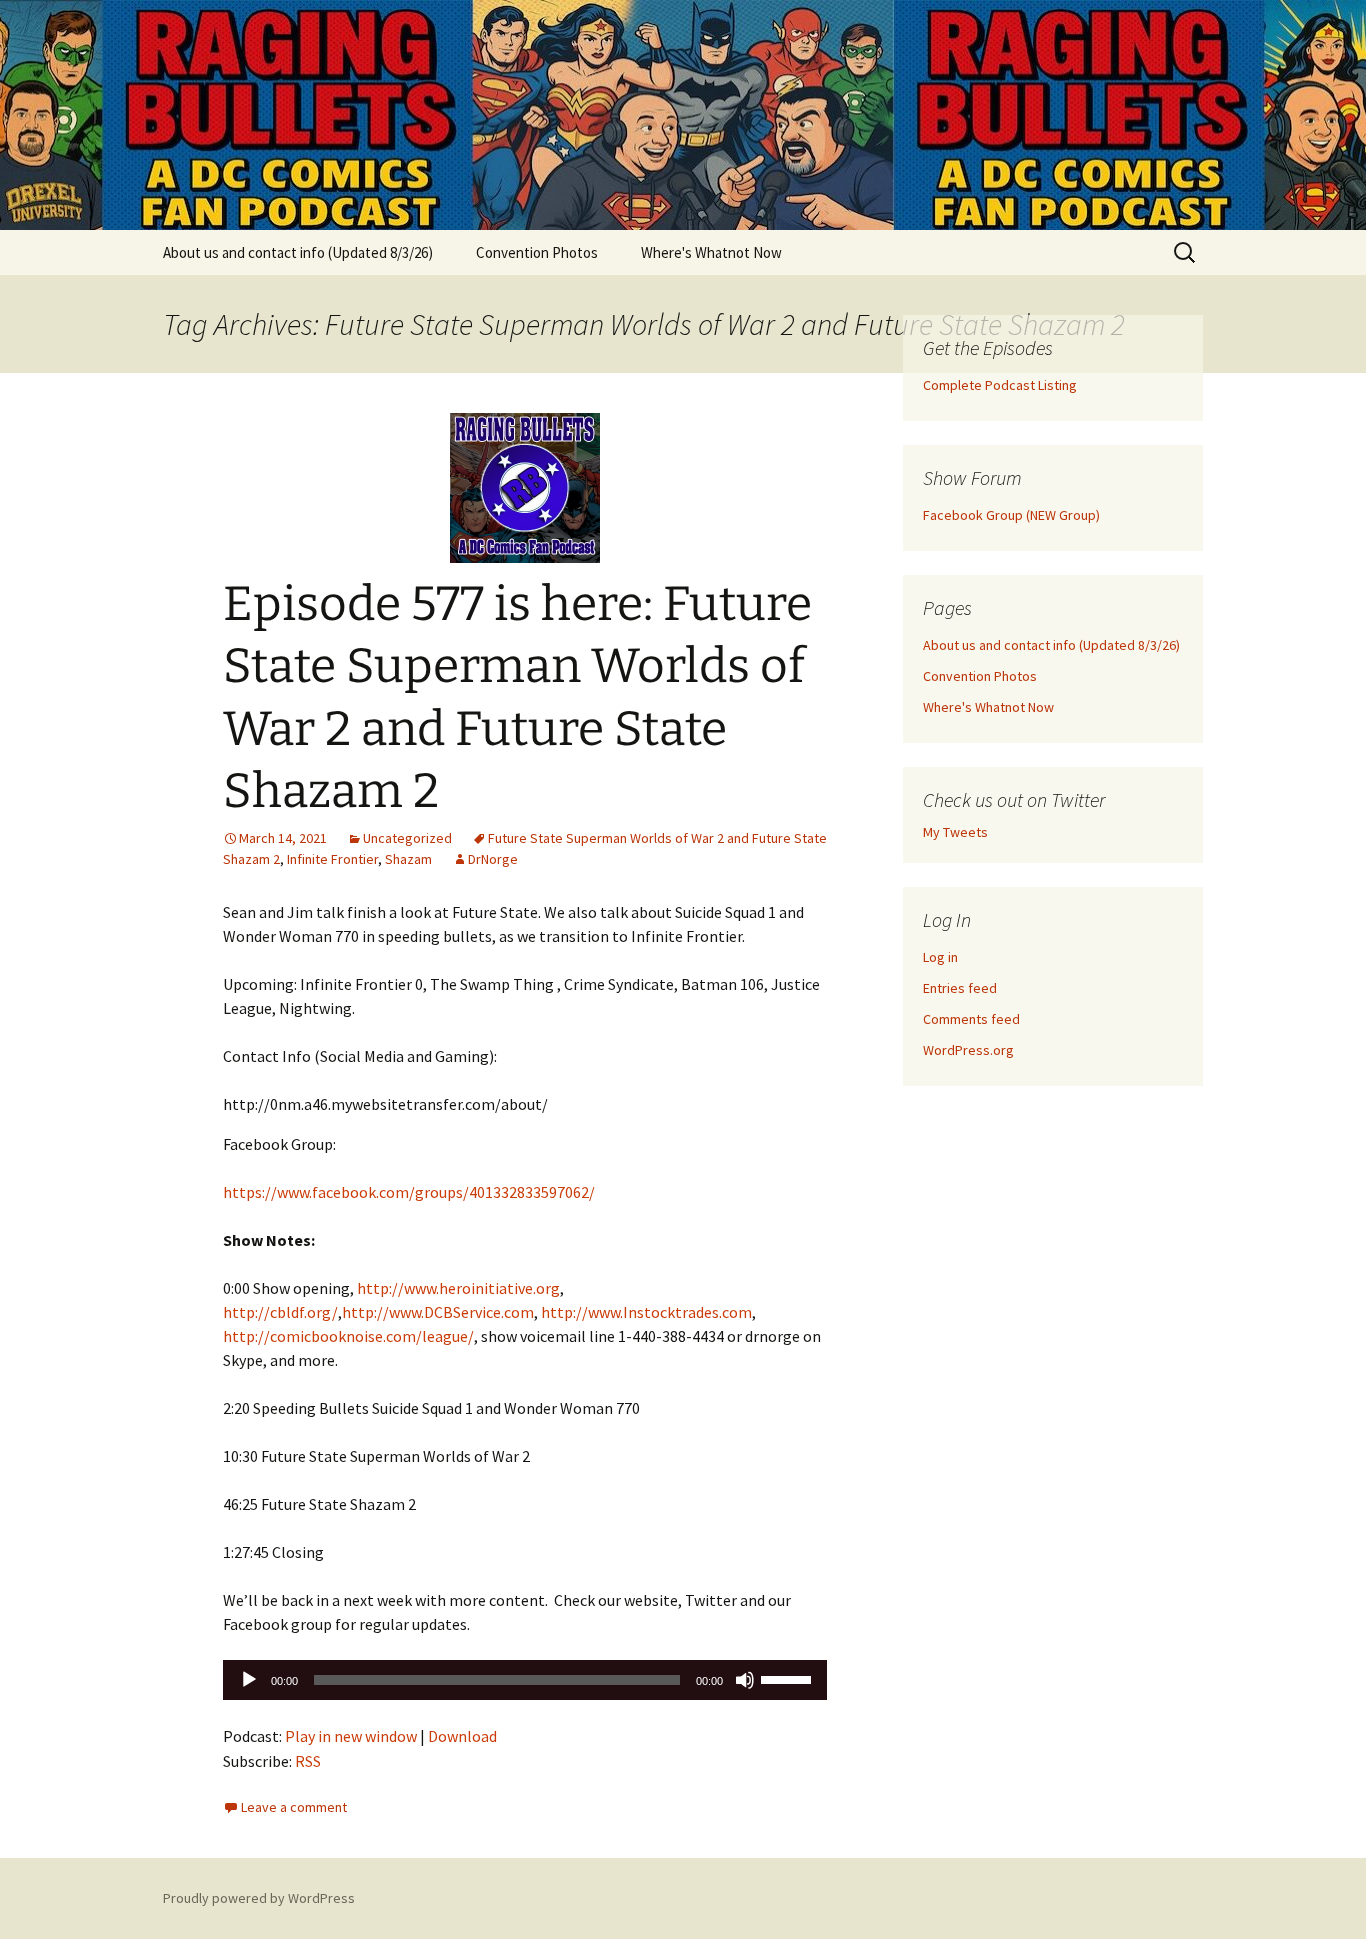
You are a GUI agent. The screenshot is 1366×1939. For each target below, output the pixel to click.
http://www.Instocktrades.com (646, 1312)
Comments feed (971, 1019)
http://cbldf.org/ (280, 1312)
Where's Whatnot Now (711, 252)
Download (462, 1736)
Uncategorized (407, 838)
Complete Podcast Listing (1000, 385)
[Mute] (745, 1680)
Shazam (408, 859)
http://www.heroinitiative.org (458, 1288)
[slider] (789, 1678)
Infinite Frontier (332, 859)
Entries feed (960, 988)
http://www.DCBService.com (438, 1312)
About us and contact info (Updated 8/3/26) (298, 252)
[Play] (249, 1680)
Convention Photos (537, 252)
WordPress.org (968, 1050)
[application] (525, 1680)
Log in (940, 957)
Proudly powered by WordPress (259, 1898)
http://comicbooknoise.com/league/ (348, 1336)
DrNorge (493, 859)
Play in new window (351, 1736)
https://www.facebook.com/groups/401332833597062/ (409, 1192)
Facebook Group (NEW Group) (1011, 515)
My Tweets (955, 832)
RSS (308, 1761)
